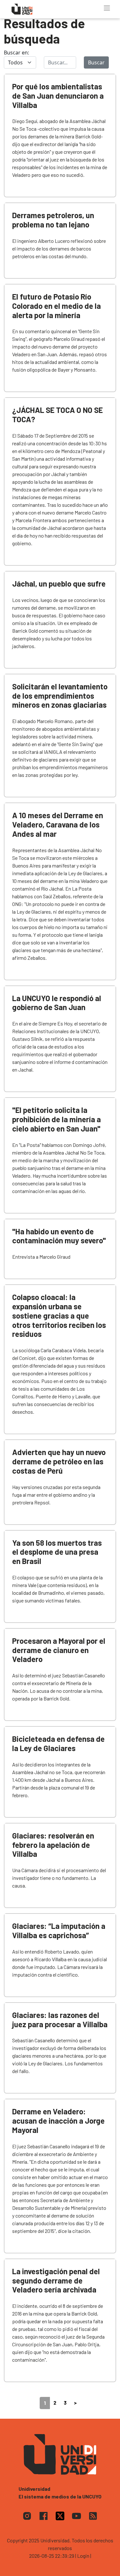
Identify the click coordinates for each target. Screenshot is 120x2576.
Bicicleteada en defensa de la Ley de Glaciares (58, 1743)
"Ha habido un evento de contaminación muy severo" (59, 1236)
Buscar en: (16, 53)
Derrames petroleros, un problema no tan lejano (53, 220)
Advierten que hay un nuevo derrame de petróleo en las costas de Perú (59, 1461)
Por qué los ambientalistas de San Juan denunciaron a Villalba (58, 96)
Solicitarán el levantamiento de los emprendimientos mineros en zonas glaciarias (60, 696)
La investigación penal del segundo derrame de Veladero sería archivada (56, 2280)
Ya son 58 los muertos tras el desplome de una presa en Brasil (57, 1552)
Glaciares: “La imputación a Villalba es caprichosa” (59, 1930)
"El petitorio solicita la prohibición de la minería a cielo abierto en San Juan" (56, 1119)
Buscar (96, 62)
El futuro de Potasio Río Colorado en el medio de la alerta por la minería (56, 306)
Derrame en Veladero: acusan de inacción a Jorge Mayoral (58, 2121)
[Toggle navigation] (107, 8)
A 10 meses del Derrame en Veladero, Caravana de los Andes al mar (58, 824)
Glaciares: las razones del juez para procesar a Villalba (60, 2020)
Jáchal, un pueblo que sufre (59, 584)
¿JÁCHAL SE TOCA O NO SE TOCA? (57, 415)
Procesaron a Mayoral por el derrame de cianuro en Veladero (59, 1650)
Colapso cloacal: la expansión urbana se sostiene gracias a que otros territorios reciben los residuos (59, 1315)
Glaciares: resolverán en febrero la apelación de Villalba (53, 1845)
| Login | (83, 2556)
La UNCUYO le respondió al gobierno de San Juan (57, 1003)
